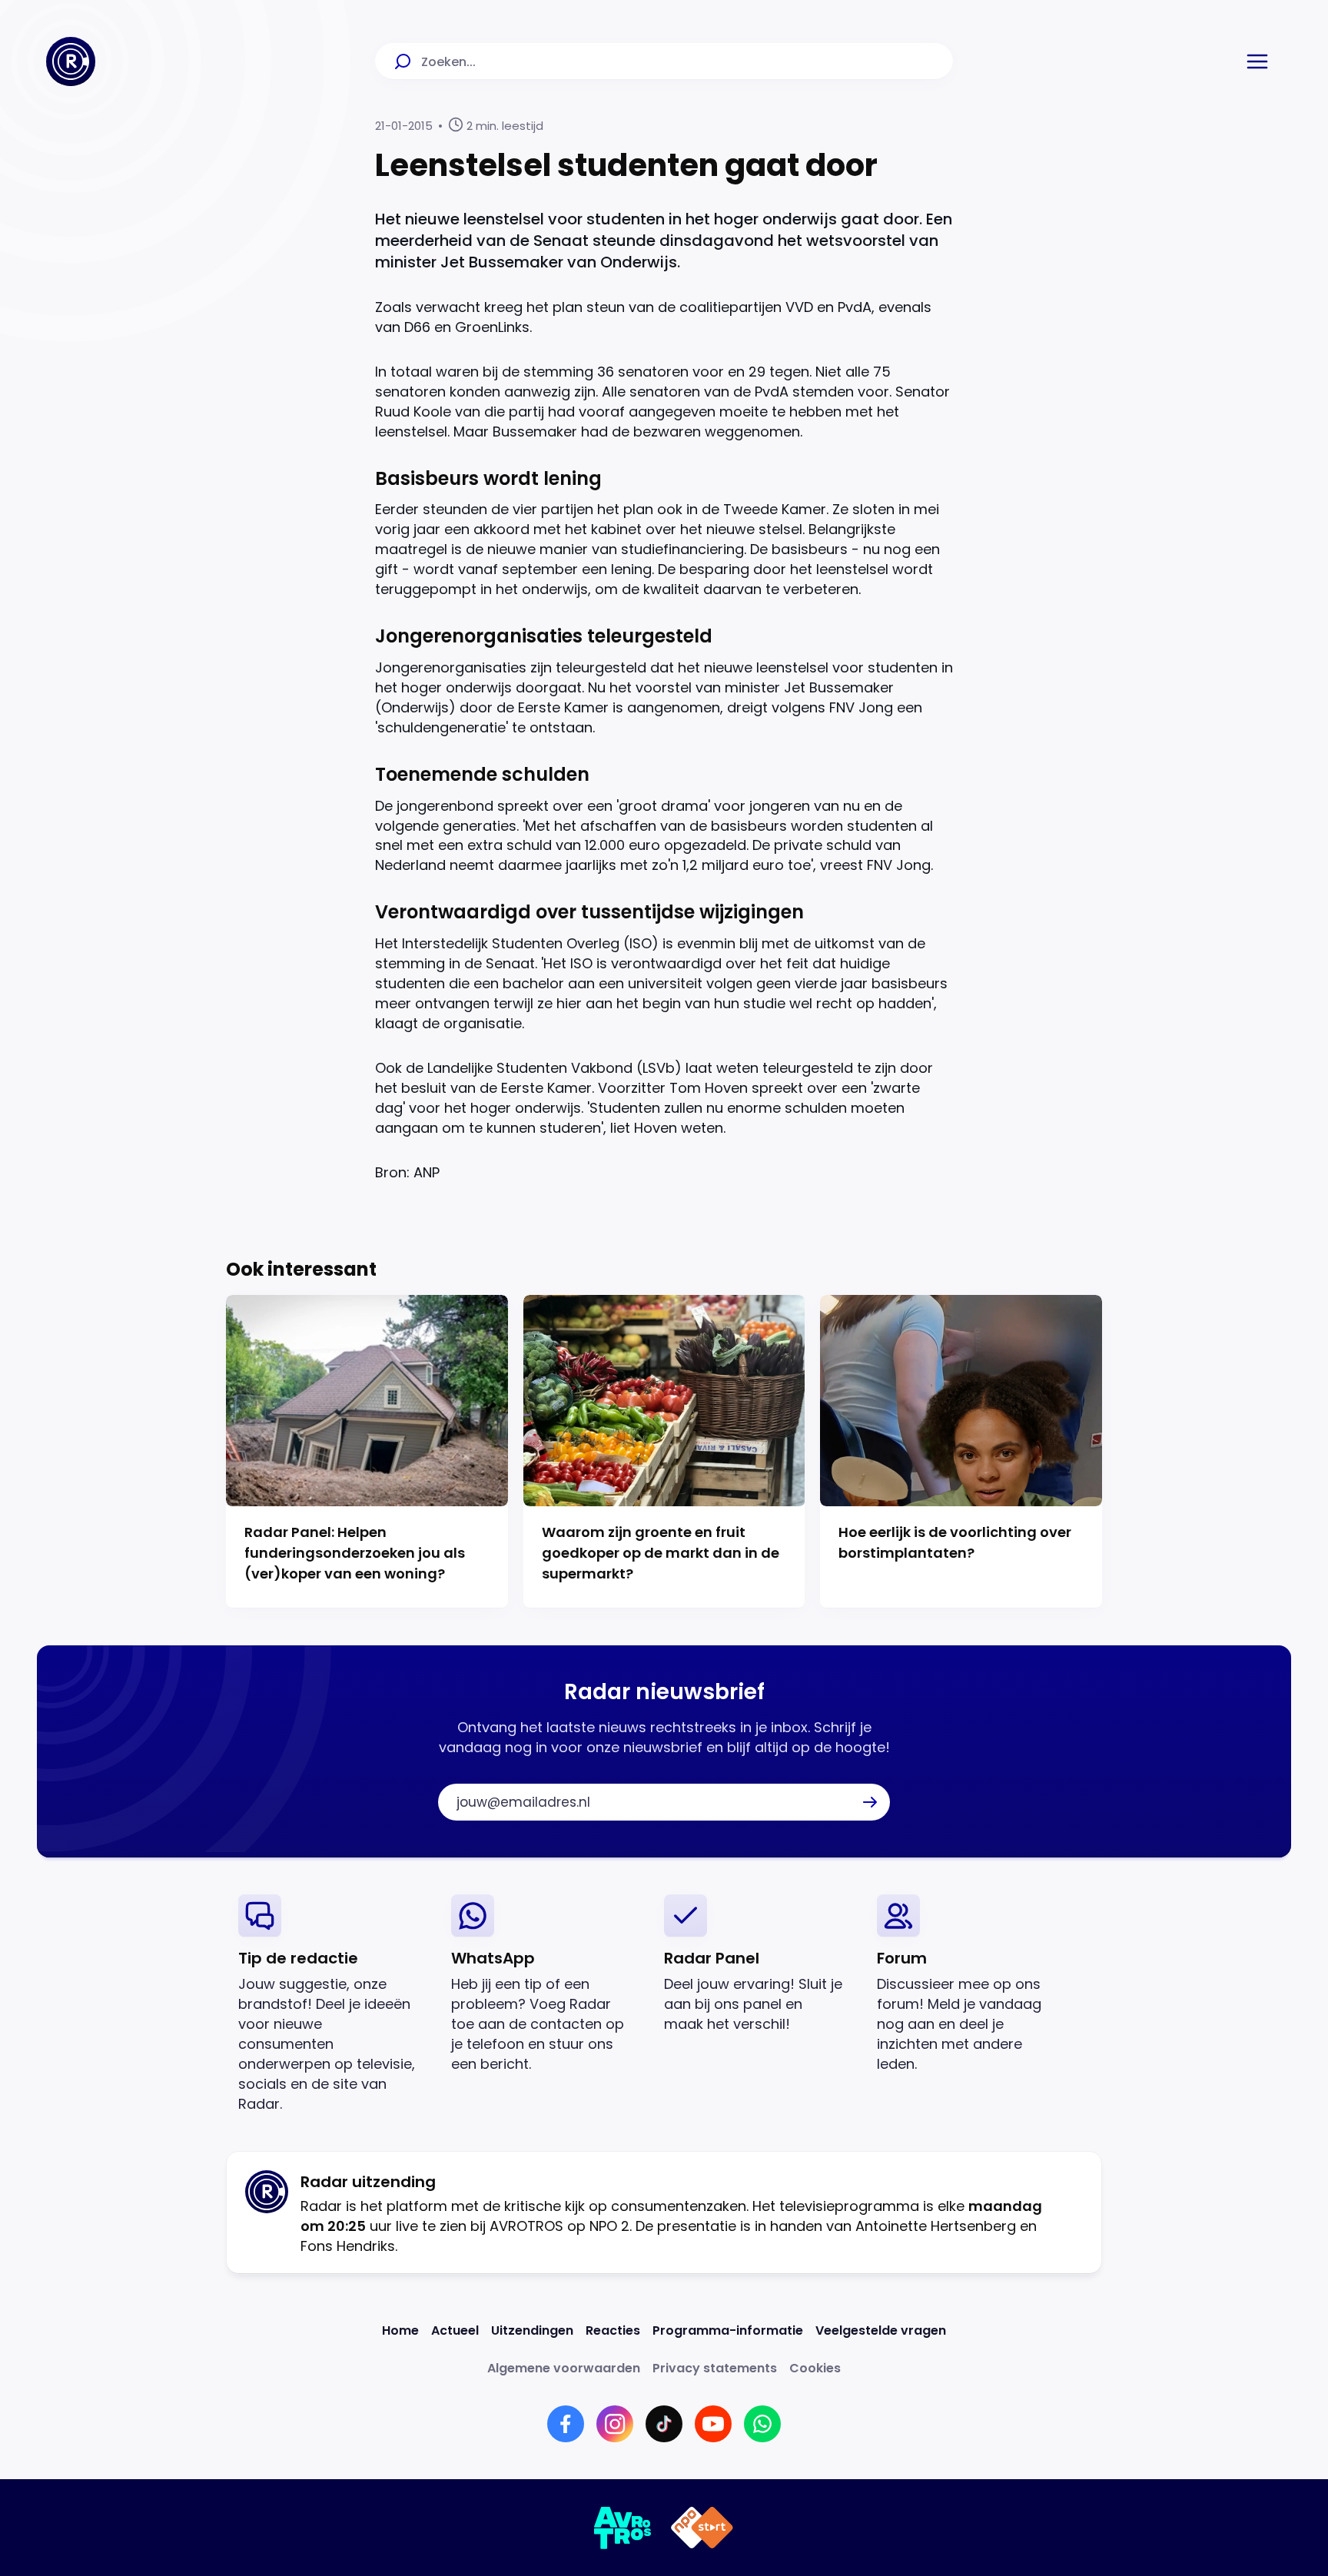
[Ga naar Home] (71, 61)
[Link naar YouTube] (713, 2424)
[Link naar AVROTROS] (623, 2528)
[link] (332, 2004)
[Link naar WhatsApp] (762, 2424)
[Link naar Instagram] (615, 2424)
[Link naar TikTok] (664, 2424)
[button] (1257, 61)
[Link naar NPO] (702, 2528)
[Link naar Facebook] (566, 2424)
